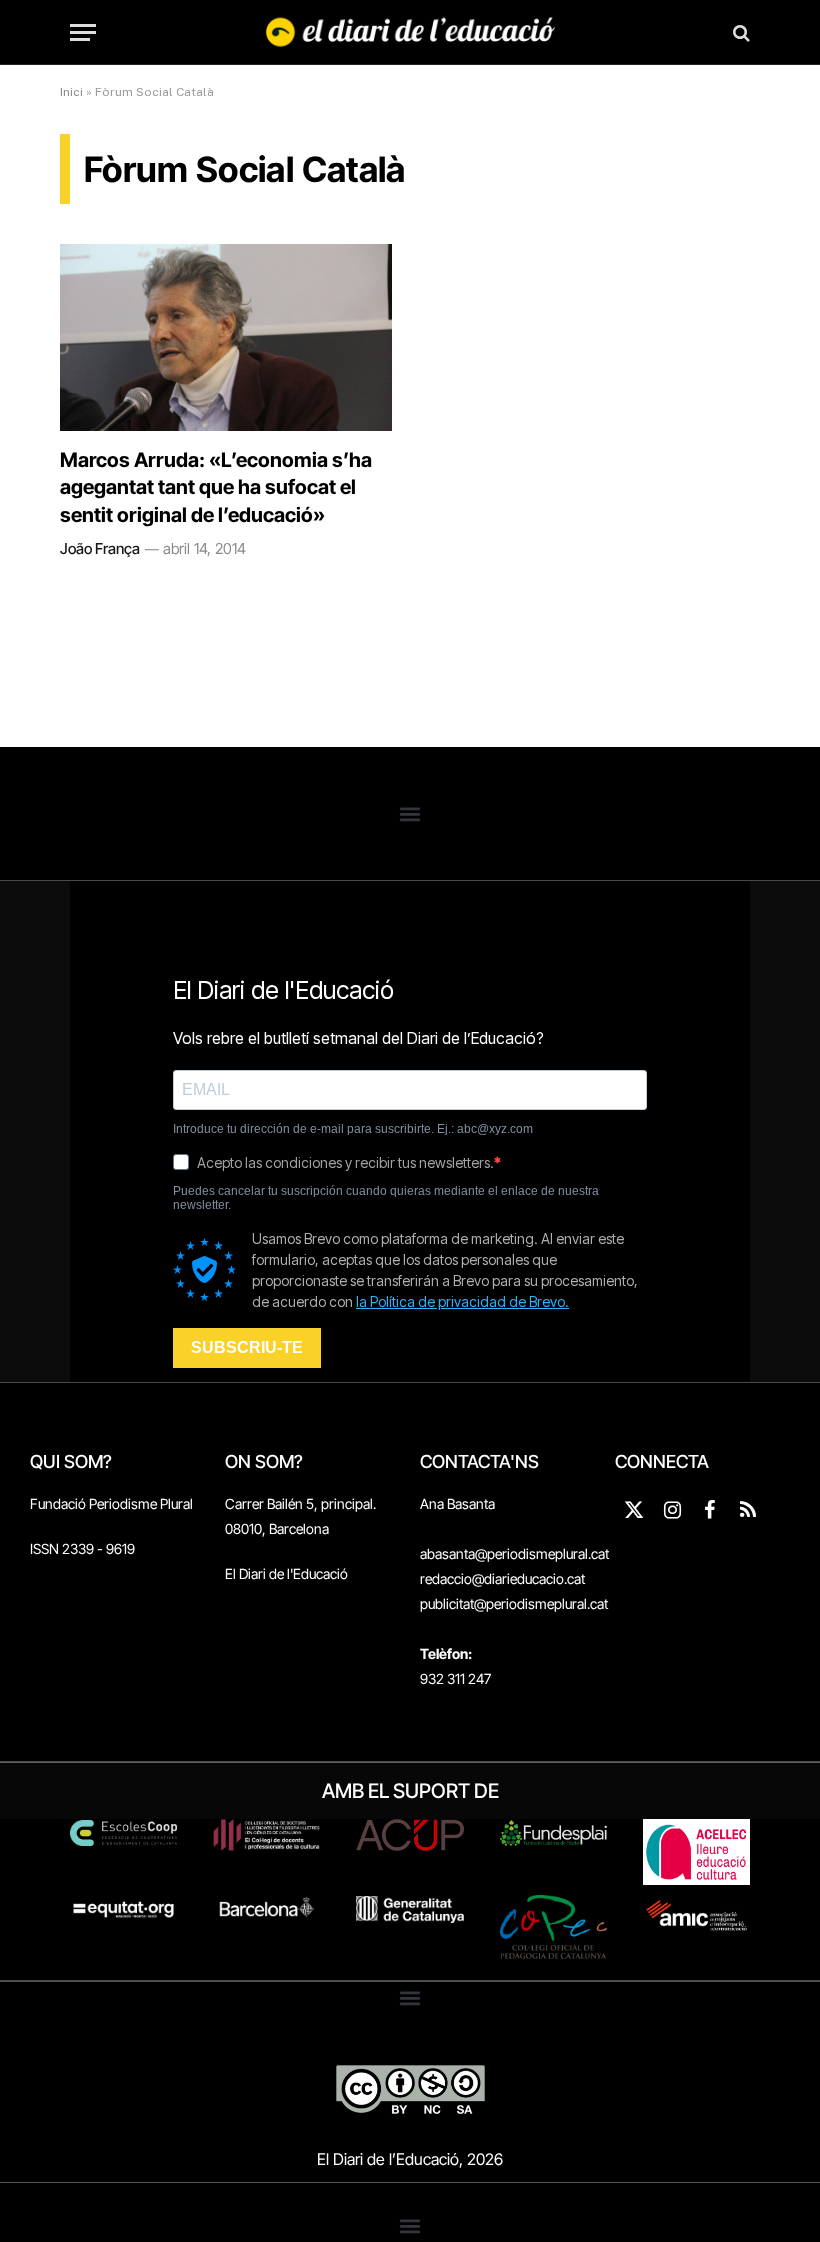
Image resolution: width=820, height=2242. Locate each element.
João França (100, 548)
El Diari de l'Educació (286, 1573)
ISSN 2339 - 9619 (82, 1548)
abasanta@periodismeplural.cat (514, 1553)
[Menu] (83, 32)
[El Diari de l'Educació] (410, 32)
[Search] (739, 32)
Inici (71, 92)
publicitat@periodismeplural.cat (514, 1603)
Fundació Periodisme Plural (111, 1503)
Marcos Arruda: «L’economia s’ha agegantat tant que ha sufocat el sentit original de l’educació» (216, 487)
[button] (410, 813)
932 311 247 (455, 1678)
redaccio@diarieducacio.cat (502, 1578)
